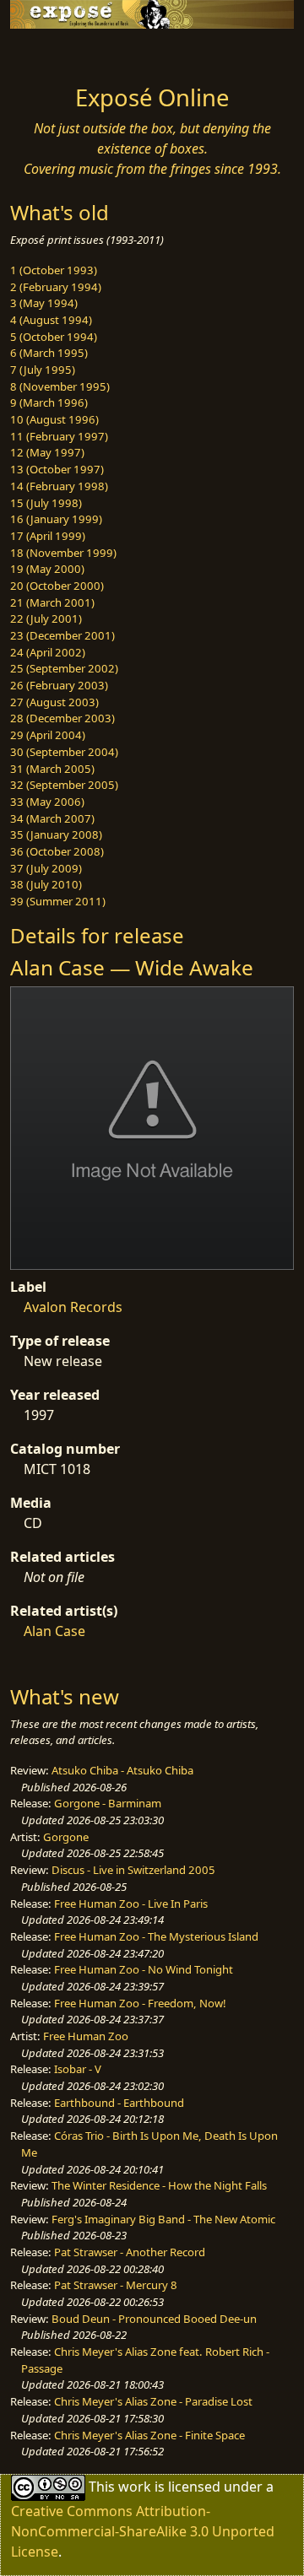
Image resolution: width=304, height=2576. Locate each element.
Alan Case (54, 1631)
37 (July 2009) (46, 868)
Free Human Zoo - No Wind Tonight (144, 1969)
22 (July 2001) (46, 618)
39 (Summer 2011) (58, 901)
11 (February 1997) (59, 436)
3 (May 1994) (44, 303)
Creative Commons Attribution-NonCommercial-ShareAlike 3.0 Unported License (143, 2531)
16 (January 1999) (56, 519)
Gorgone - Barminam (108, 1803)
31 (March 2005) (52, 769)
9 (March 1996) (49, 402)
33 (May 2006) (47, 802)
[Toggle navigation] (54, 52)
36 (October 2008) (57, 851)
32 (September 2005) (64, 785)
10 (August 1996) (54, 419)
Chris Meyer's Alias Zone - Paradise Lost (153, 2401)
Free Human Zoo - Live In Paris (131, 1904)
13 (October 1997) (57, 469)
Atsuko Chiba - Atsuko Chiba (122, 1770)
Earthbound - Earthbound (119, 2103)
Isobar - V (78, 2069)
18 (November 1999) (63, 553)
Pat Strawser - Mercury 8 (116, 2285)
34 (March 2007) (52, 818)
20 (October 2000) (57, 586)
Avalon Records (73, 1307)
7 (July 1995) (43, 370)
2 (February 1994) (56, 287)
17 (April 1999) (48, 536)
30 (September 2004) (64, 752)
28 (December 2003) (62, 718)
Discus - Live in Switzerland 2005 (133, 1870)
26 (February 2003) (59, 685)
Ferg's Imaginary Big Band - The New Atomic (163, 2219)
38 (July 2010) (46, 884)
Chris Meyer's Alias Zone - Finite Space (149, 2435)
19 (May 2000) (47, 569)
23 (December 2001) (62, 635)
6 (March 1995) (49, 353)
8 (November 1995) (60, 386)
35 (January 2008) (56, 834)
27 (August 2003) (54, 702)
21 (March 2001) (52, 602)
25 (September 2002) (64, 668)
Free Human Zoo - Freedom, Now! (140, 2003)
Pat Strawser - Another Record (130, 2252)
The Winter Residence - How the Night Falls (159, 2185)
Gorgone (66, 1837)
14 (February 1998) (59, 486)
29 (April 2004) (48, 735)
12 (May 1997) (47, 452)
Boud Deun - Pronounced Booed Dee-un (154, 2319)
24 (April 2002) (48, 652)
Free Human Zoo (86, 2036)
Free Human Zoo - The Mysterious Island (156, 1936)
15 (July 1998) (46, 503)
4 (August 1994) (51, 320)
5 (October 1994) (54, 337)
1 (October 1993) (54, 270)
